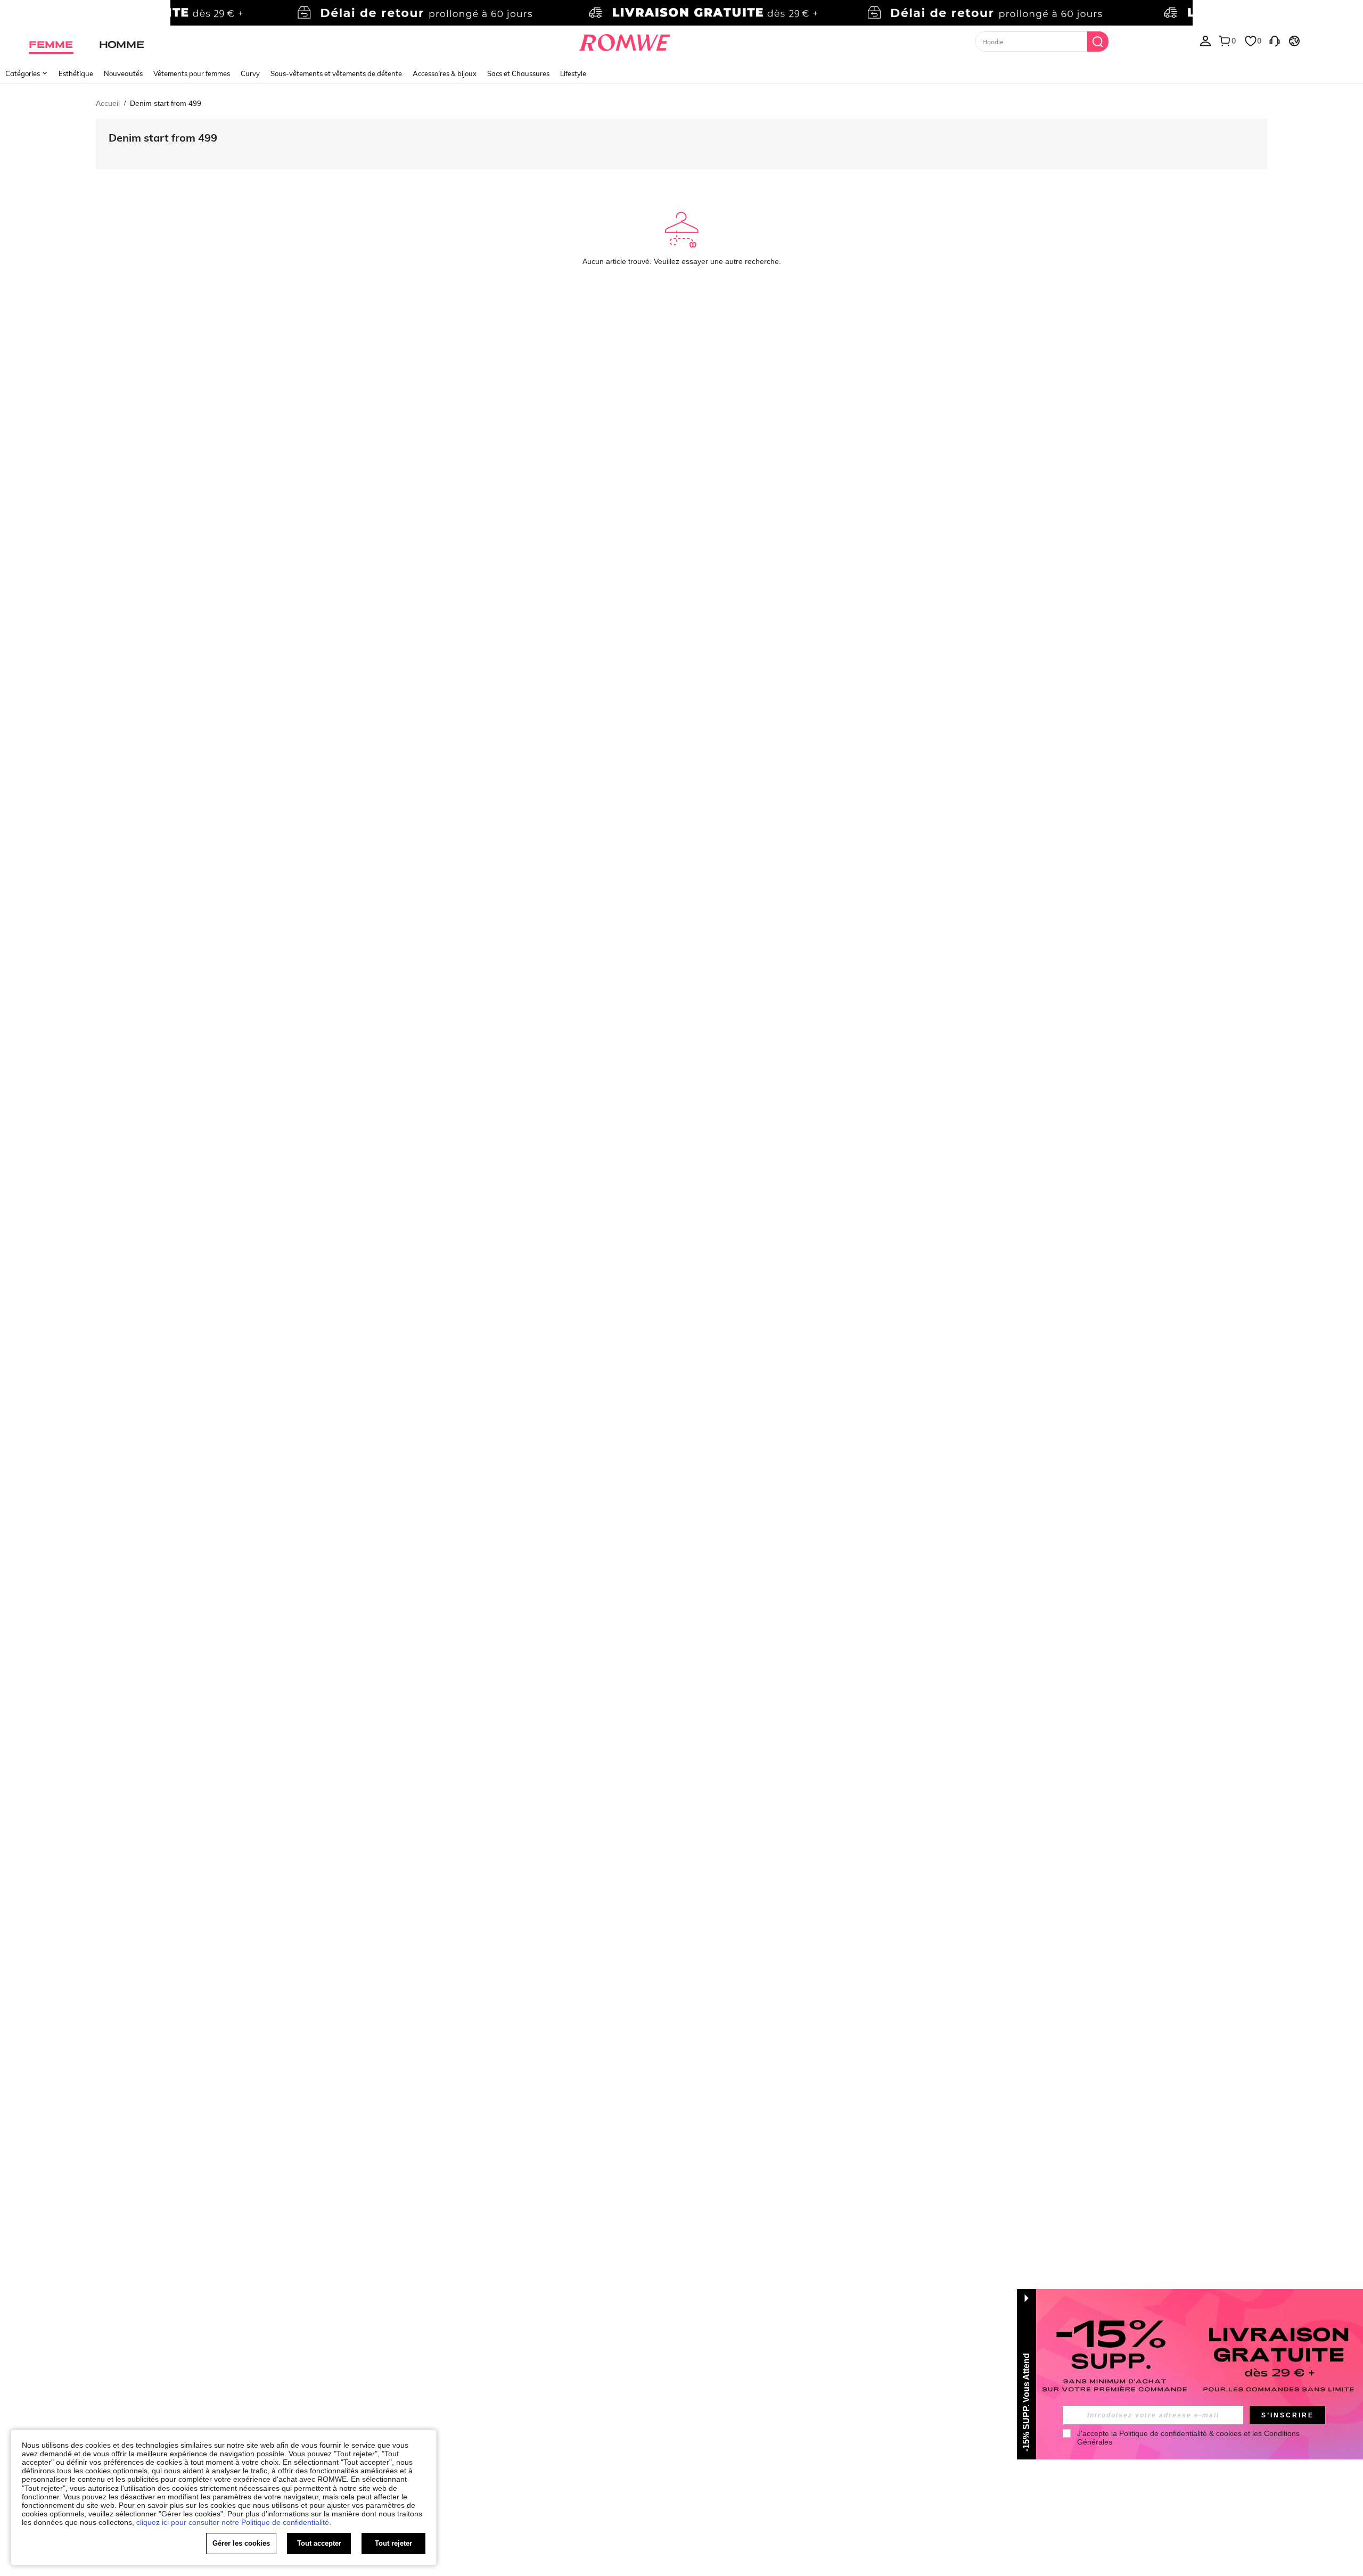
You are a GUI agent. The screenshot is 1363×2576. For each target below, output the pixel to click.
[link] (681, 13)
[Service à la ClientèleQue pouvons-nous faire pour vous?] (1275, 40)
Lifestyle (573, 73)
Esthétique (76, 73)
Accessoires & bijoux (445, 73)
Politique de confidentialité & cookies (1180, 2433)
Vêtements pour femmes (192, 73)
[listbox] (1205, 40)
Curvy (250, 73)
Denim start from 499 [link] (166, 103)
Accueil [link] (108, 103)
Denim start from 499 (163, 138)
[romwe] (624, 40)
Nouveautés (123, 73)
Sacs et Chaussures (518, 73)
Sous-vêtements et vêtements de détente (336, 73)
